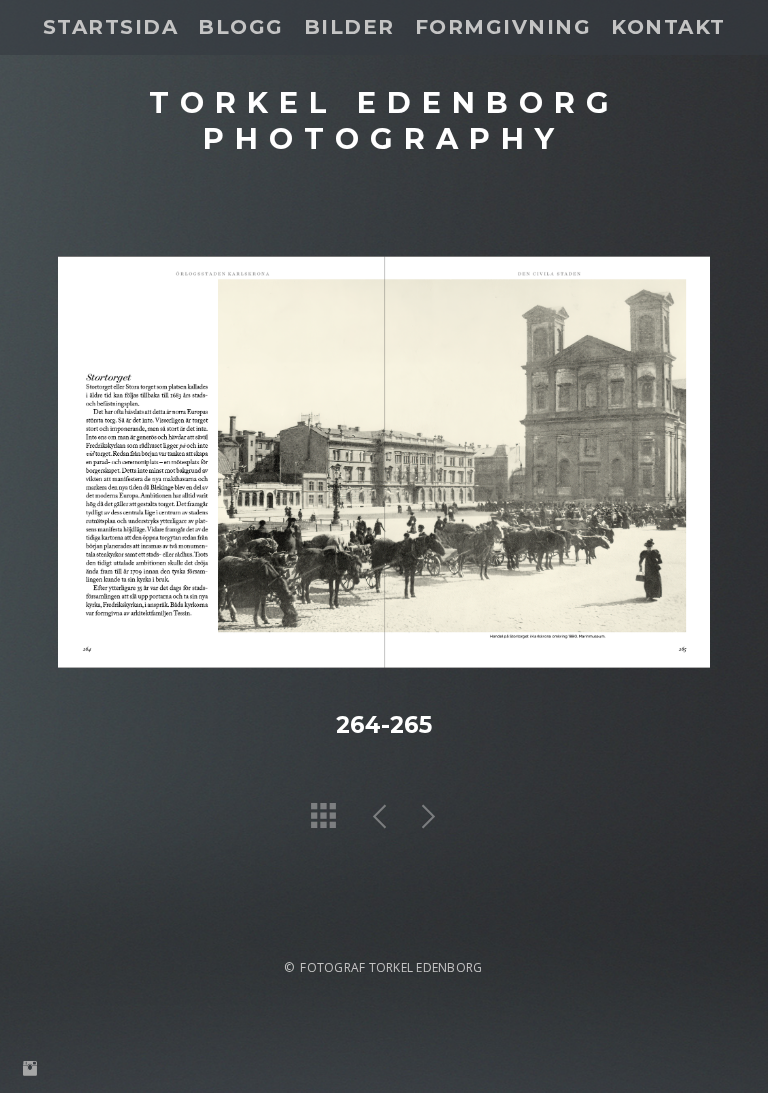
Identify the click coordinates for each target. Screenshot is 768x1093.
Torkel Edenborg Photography (384, 120)
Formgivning (503, 27)
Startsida (111, 27)
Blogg (241, 27)
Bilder (349, 27)
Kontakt (668, 27)
